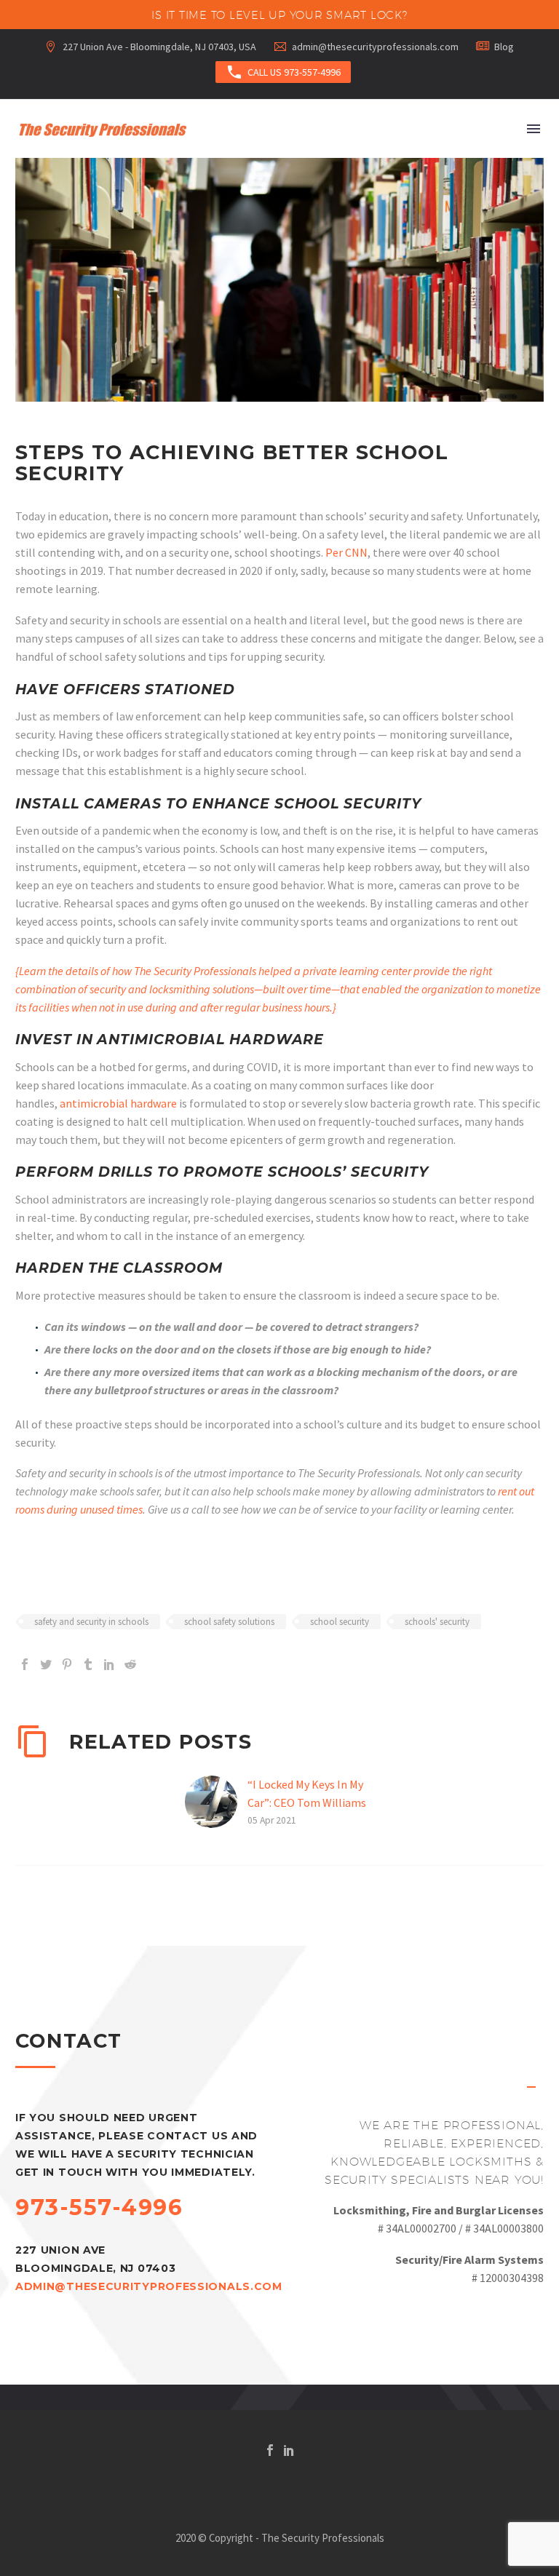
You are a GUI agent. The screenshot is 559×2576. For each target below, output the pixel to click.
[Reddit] (130, 1664)
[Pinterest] (67, 1664)
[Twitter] (46, 1664)
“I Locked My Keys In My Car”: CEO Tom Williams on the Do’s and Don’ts (307, 1802)
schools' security (437, 1622)
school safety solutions (229, 1622)
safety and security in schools (91, 1622)
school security (340, 1622)
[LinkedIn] (109, 1664)
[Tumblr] (88, 1664)
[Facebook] (25, 1664)
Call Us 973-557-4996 (283, 72)
